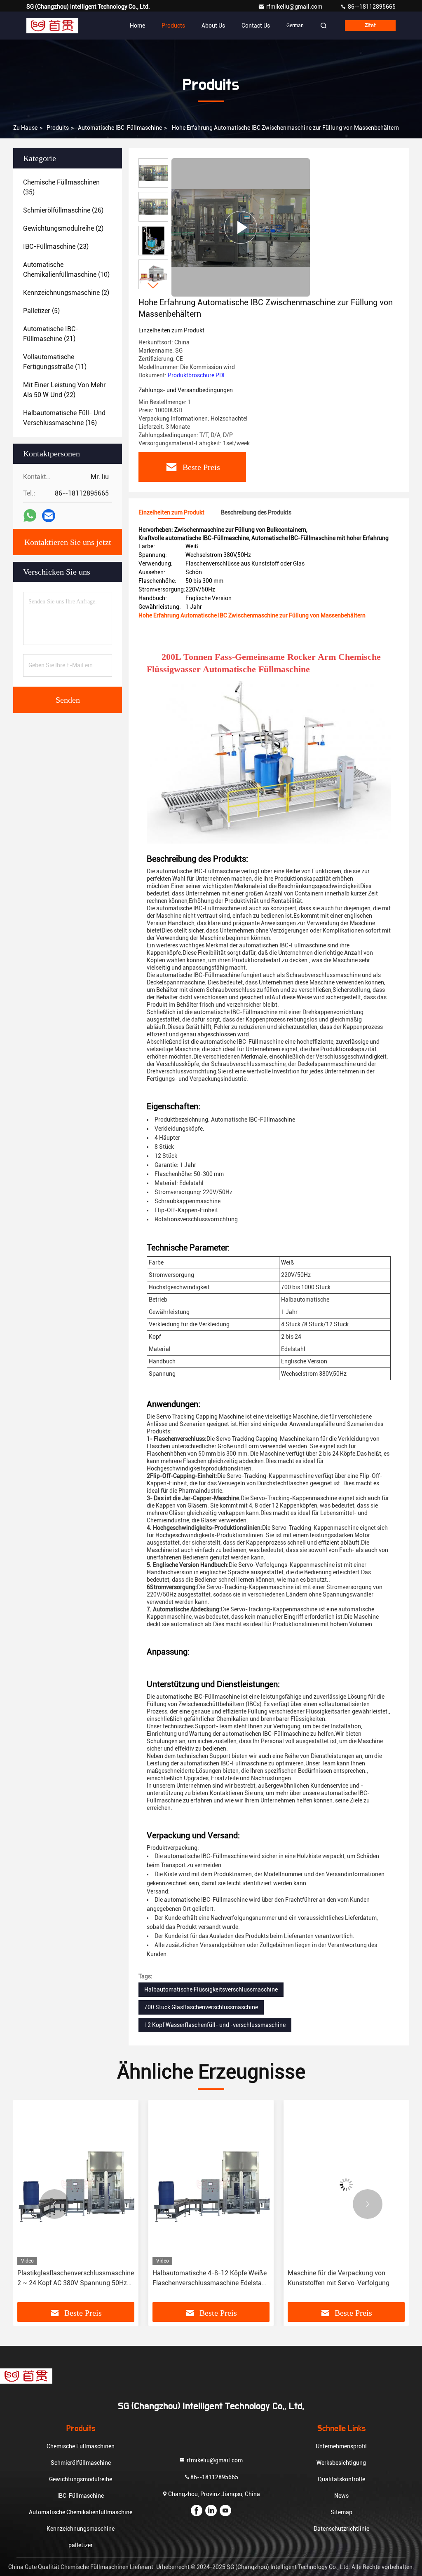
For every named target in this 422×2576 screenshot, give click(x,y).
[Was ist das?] (30, 516)
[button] (153, 286)
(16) (64, 418)
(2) (63, 228)
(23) (56, 247)
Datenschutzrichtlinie (341, 2529)
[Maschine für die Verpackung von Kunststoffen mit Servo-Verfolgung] (218, 2184)
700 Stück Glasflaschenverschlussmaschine (201, 2007)
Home (137, 26)
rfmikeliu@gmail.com (295, 7)
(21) (51, 334)
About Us (213, 26)
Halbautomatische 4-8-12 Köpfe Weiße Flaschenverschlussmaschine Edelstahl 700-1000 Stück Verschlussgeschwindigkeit (81, 2279)
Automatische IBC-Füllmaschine (120, 128)
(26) (63, 210)
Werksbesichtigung (341, 2463)
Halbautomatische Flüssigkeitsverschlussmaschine (211, 1989)
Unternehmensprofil (341, 2446)
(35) (61, 187)
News (341, 2496)
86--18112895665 (371, 7)
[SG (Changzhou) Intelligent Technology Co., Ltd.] (52, 26)
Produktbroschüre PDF (197, 375)
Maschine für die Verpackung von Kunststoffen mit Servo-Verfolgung (210, 2278)
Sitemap (341, 2512)
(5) (41, 311)
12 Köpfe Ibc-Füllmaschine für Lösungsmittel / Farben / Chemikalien (349, 2278)
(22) (64, 390)
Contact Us (256, 26)
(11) (55, 362)
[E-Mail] (49, 516)
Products (173, 26)
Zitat (370, 26)
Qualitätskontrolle (341, 2479)
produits (58, 128)
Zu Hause (25, 128)
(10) (66, 270)
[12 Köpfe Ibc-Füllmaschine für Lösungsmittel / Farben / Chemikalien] (353, 2184)
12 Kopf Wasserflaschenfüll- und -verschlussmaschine (215, 2025)
